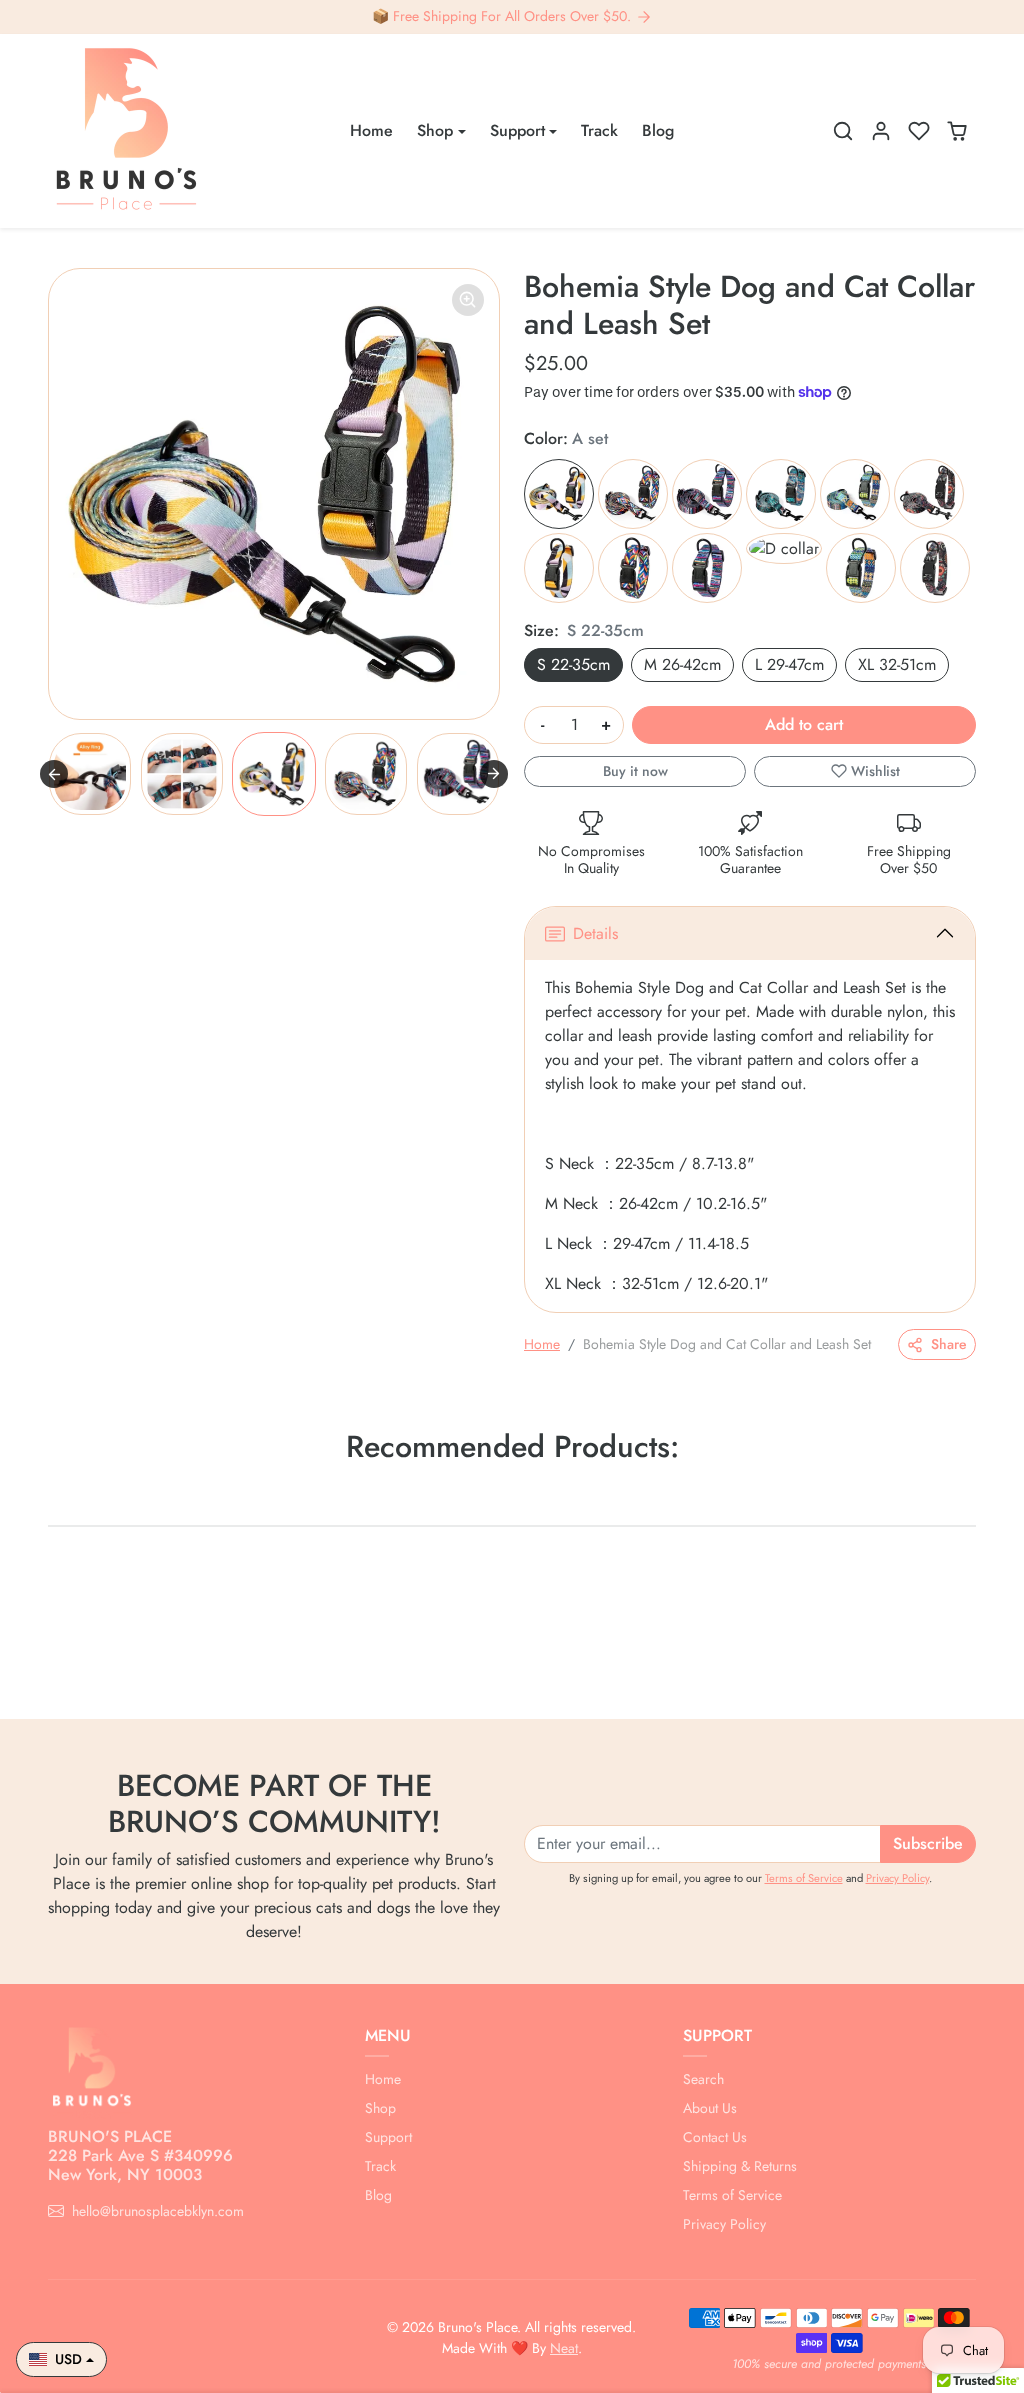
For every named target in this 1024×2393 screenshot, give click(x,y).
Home (371, 130)
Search (703, 2079)
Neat (564, 2348)
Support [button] (517, 130)
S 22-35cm (573, 664)
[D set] (781, 494)
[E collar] (861, 568)
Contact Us (715, 2137)
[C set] (707, 494)
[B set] (633, 494)
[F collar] (935, 568)
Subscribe (928, 1843)
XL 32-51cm (897, 664)
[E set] (855, 494)
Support (388, 2137)
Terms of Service (804, 1878)
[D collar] (784, 548)
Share (949, 1344)
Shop (380, 2108)
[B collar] (633, 568)
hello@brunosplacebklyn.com (158, 2211)
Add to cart (804, 724)
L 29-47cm (789, 664)
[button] (843, 131)
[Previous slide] (54, 774)
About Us (710, 2108)
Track (599, 130)
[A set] (559, 494)
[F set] (929, 494)
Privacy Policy (897, 1878)
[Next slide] (494, 774)
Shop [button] (435, 130)
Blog (658, 130)
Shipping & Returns (740, 2166)
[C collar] (707, 568)
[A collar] (559, 568)
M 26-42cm (682, 664)
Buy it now (635, 771)
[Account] (881, 131)
